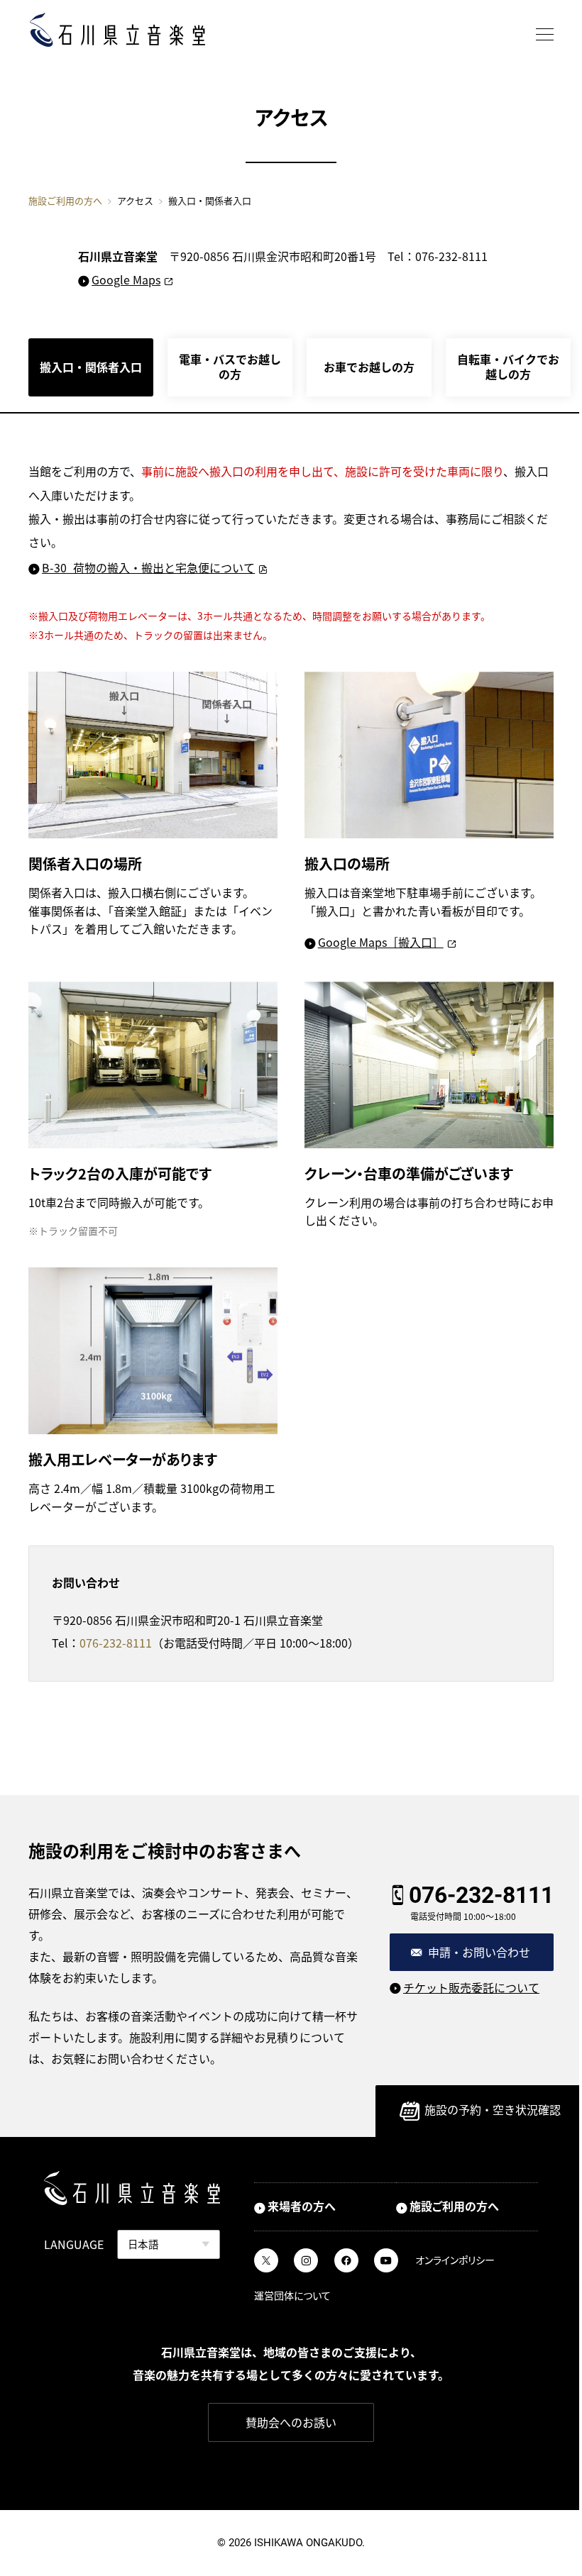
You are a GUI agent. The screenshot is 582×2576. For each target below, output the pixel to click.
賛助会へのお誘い (291, 2422)
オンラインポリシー (455, 2260)
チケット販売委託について (471, 1987)
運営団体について (292, 2295)
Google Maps (126, 279)
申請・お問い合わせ (479, 1952)
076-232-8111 (116, 1643)
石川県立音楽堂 (117, 30)
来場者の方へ (302, 2206)
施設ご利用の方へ (65, 200)
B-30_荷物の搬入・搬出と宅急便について (148, 567)
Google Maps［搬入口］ (381, 942)
